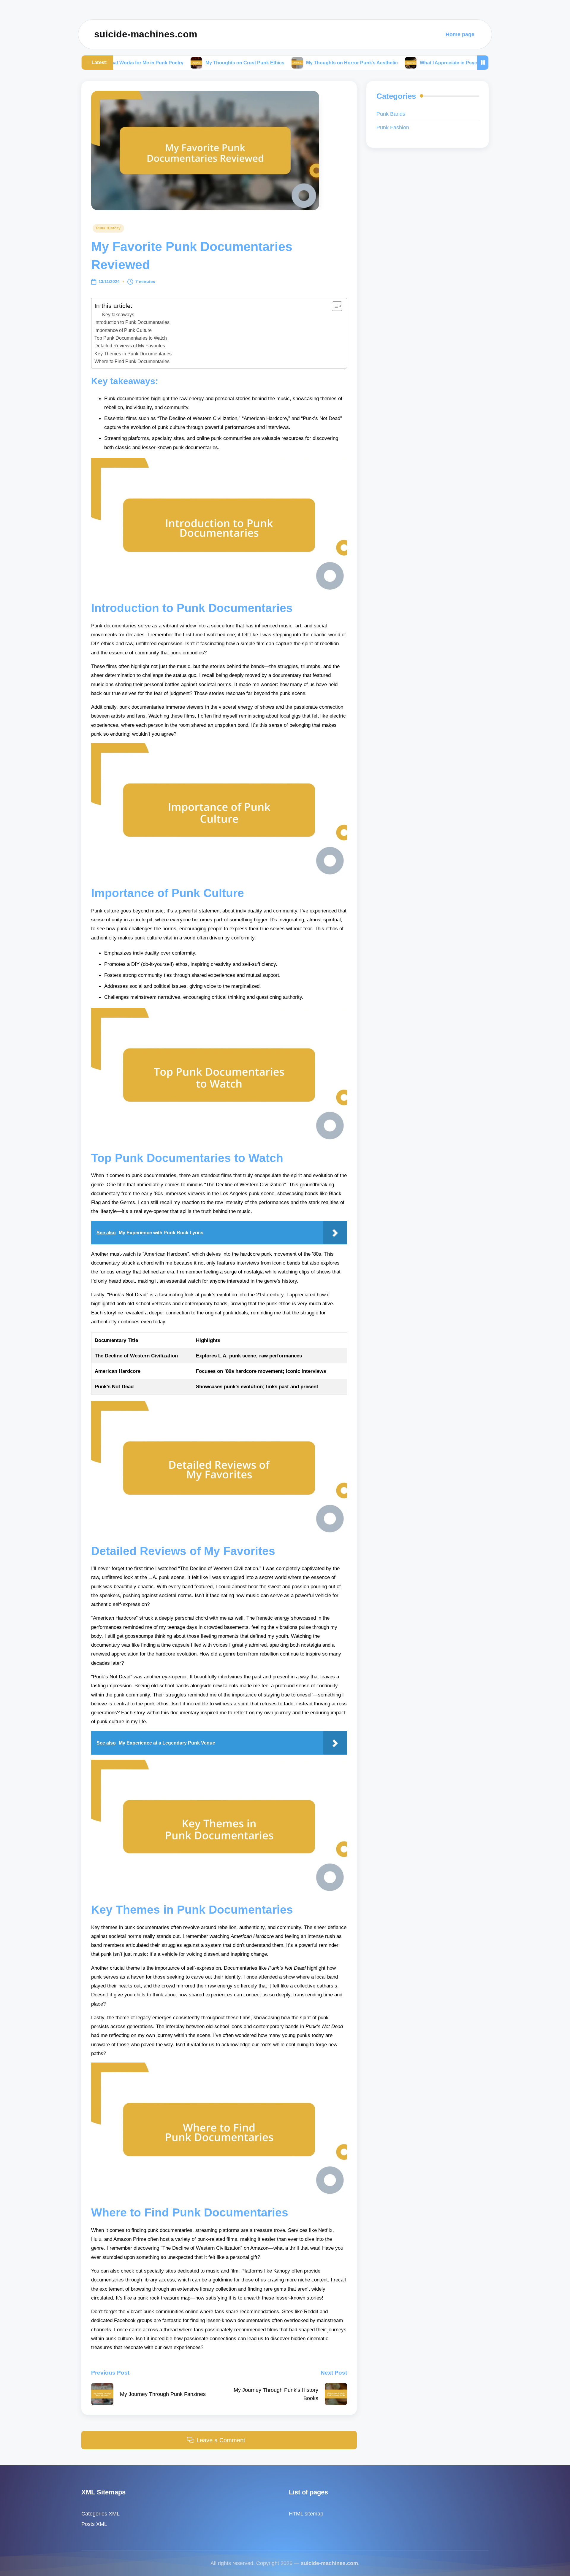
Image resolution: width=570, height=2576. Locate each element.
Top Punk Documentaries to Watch (131, 338)
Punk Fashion (393, 127)
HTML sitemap (306, 2514)
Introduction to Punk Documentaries (132, 322)
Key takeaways (118, 315)
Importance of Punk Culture (123, 330)
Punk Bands (391, 114)
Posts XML (94, 2524)
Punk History (109, 228)
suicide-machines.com (146, 34)
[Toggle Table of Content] (334, 306)
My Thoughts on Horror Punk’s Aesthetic (261, 62)
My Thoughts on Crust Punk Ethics (154, 62)
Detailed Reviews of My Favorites (130, 346)
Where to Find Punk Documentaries (132, 361)
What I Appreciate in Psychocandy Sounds (377, 62)
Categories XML (100, 2514)
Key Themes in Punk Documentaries (133, 354)
